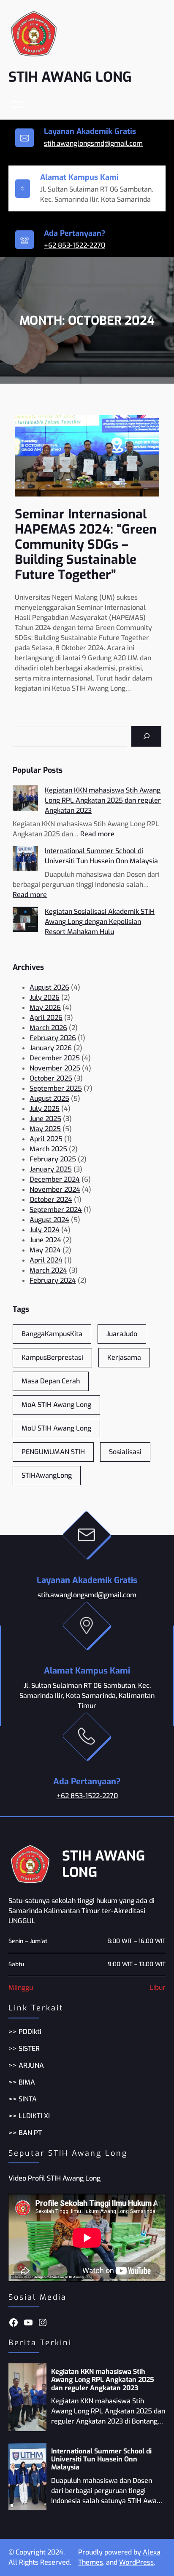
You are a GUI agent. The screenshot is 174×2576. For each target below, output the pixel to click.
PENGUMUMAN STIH (53, 1452)
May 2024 (45, 1250)
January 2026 (51, 1048)
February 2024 (53, 1280)
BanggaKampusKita (52, 1334)
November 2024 (55, 1189)
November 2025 (55, 1068)
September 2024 (56, 1210)
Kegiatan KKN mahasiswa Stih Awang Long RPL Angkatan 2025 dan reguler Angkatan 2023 (103, 800)
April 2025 (46, 1139)
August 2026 (49, 987)
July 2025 (45, 1109)
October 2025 (51, 1078)
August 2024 (49, 1220)
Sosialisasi (125, 1452)
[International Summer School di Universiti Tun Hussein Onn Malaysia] (25, 860)
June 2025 (45, 1119)
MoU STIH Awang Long (56, 1428)
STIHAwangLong (47, 1475)
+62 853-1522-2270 (75, 245)
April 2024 (46, 1260)
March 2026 (48, 1028)
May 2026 (45, 1008)
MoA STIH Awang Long (56, 1405)
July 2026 (45, 997)
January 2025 (51, 1169)
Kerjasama (124, 1357)
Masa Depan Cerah (51, 1381)
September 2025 (56, 1088)
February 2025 (53, 1159)
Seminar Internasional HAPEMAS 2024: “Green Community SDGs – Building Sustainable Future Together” (86, 545)
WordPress (136, 2562)
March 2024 (48, 1270)
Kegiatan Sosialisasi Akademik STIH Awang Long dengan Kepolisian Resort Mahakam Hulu (100, 922)
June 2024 (45, 1240)
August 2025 (49, 1098)
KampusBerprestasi (52, 1357)
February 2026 (53, 1038)
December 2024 (55, 1179)
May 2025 (45, 1129)
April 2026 (46, 1018)
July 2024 (45, 1230)
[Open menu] (17, 104)
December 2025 (55, 1058)
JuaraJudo (122, 1334)
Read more (97, 834)
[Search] (146, 736)
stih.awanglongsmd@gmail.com (93, 143)
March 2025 (48, 1149)
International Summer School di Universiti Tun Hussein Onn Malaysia (101, 2459)
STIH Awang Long (70, 77)
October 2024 (51, 1200)
